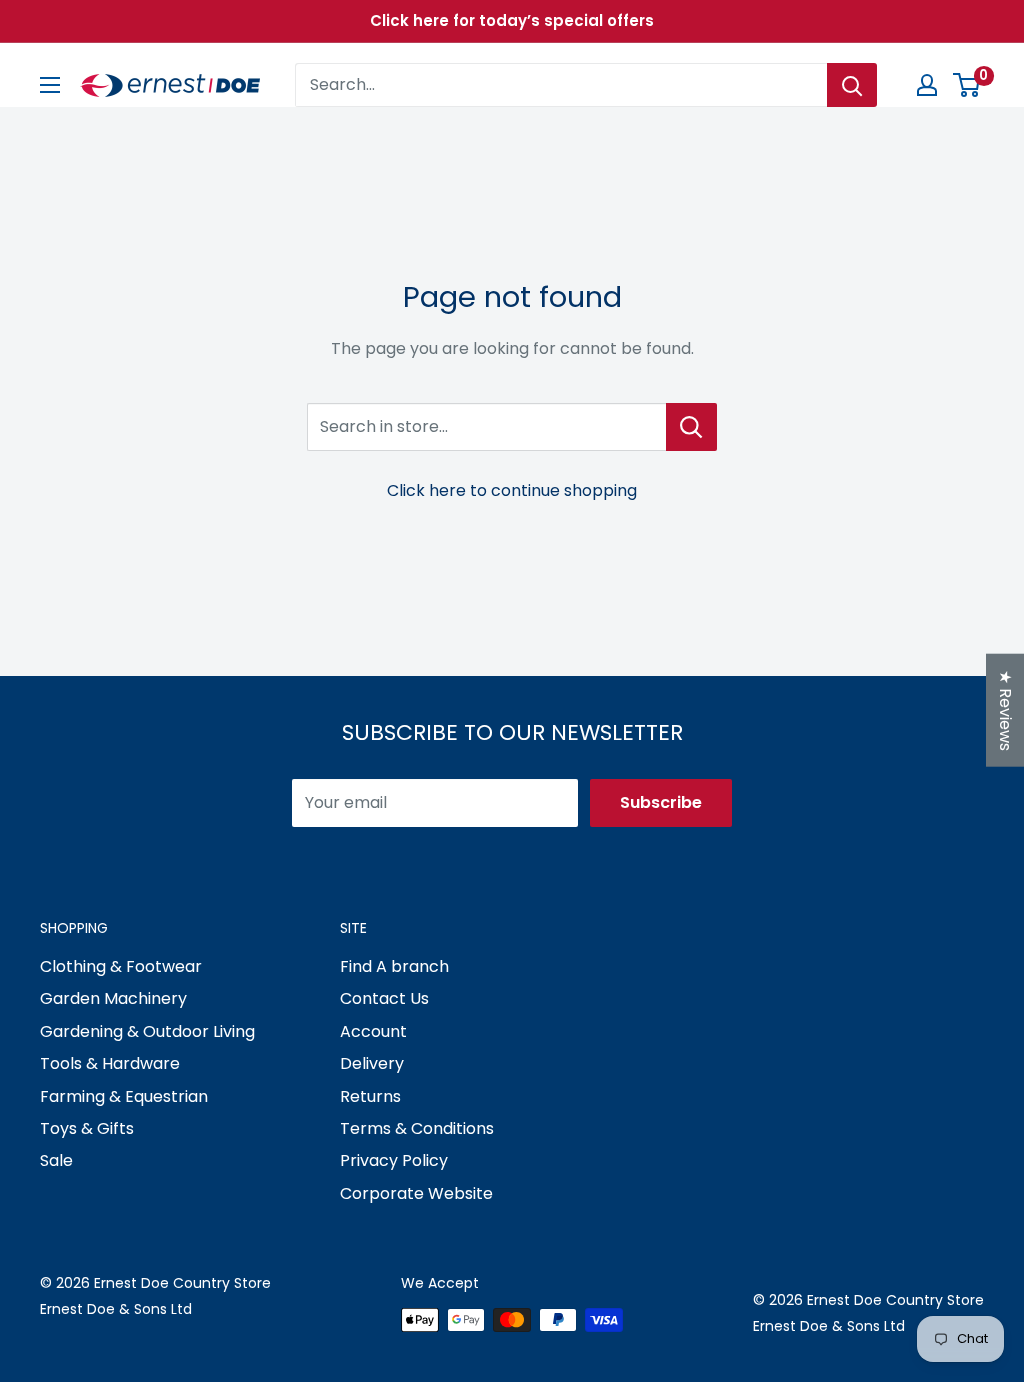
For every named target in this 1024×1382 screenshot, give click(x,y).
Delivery (372, 1063)
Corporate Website (416, 1193)
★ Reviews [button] (1005, 710)
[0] (967, 85)
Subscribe (661, 802)
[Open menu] (50, 85)
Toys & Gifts (87, 1128)
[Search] (852, 85)
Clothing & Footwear (121, 966)
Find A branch (394, 966)
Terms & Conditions (417, 1128)
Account (373, 1031)
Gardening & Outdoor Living (147, 1031)
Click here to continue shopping (512, 490)
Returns (370, 1096)
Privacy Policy (394, 1160)
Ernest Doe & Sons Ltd (116, 1309)
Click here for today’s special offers (512, 20)
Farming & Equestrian (124, 1096)
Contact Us (384, 998)
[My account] (927, 85)
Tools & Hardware (110, 1063)
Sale (56, 1160)
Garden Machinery (113, 998)
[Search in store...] (691, 427)
